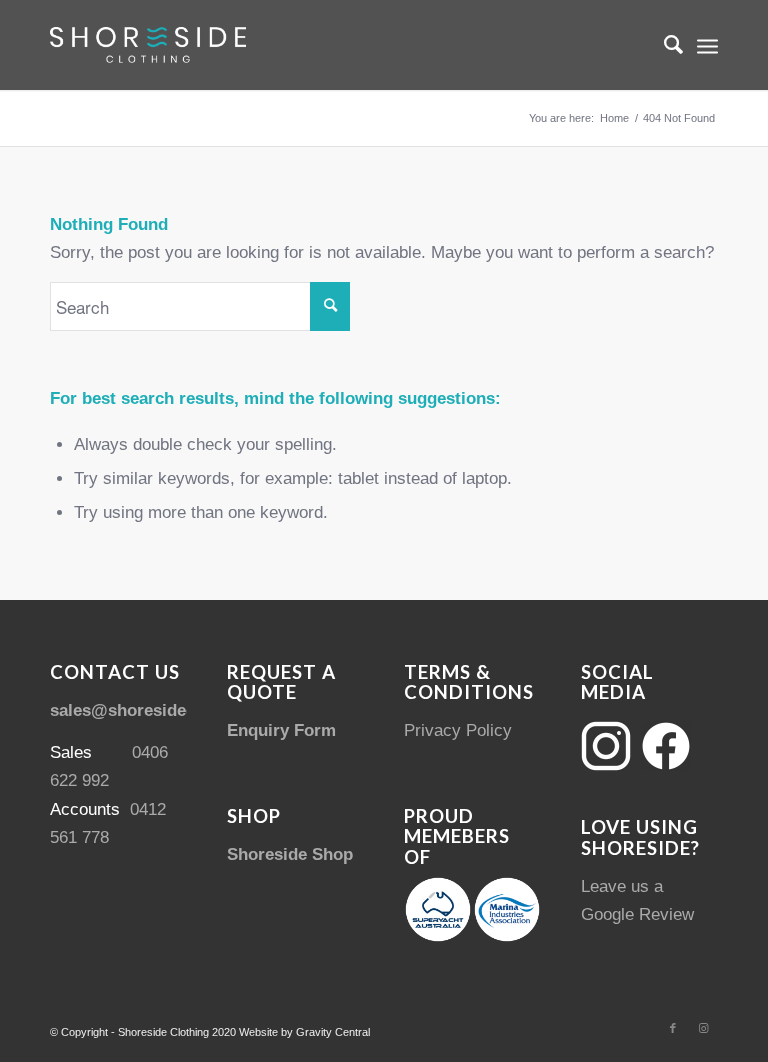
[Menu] (707, 45)
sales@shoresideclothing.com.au (182, 710)
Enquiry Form (281, 730)
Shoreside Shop (290, 854)
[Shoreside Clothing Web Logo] (148, 45)
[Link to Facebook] (673, 1028)
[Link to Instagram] (703, 1028)
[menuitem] (663, 45)
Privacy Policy (458, 730)
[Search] (663, 45)
